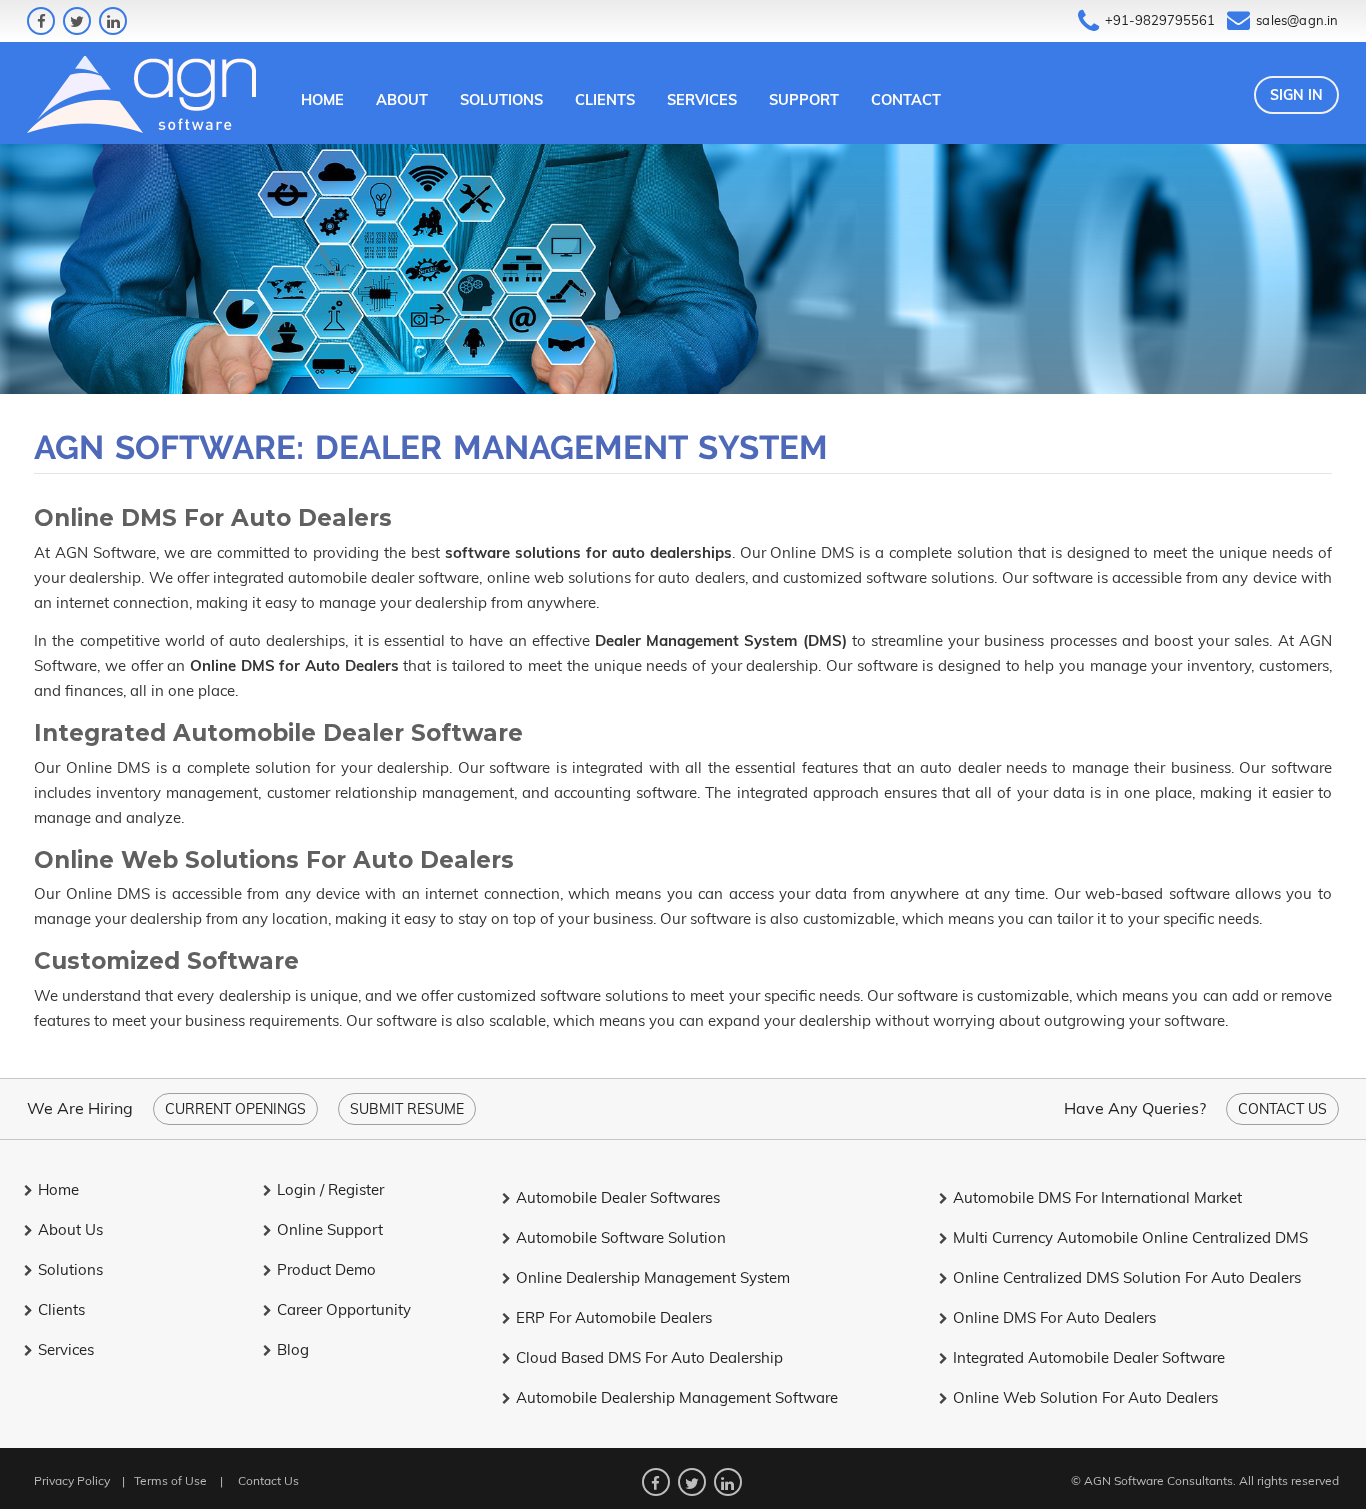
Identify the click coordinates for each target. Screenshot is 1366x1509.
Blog (293, 1349)
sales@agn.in (1297, 20)
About (402, 99)
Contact (906, 99)
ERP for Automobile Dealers (614, 1317)
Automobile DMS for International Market (1097, 1197)
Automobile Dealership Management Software (677, 1397)
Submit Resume (407, 1109)
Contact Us (1282, 1109)
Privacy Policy (72, 1480)
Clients (605, 99)
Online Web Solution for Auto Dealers (1085, 1397)
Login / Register (330, 1189)
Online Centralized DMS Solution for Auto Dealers (1127, 1277)
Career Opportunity (344, 1309)
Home (322, 99)
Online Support (330, 1229)
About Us (70, 1229)
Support (804, 99)
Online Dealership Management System (653, 1277)
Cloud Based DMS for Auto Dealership (649, 1357)
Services (702, 99)
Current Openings (235, 1109)
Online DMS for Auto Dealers (1054, 1317)
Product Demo (326, 1269)
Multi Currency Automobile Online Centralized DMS (1130, 1237)
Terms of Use (170, 1480)
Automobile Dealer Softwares (618, 1197)
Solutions (501, 99)
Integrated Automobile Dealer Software (1089, 1357)
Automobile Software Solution (621, 1237)
